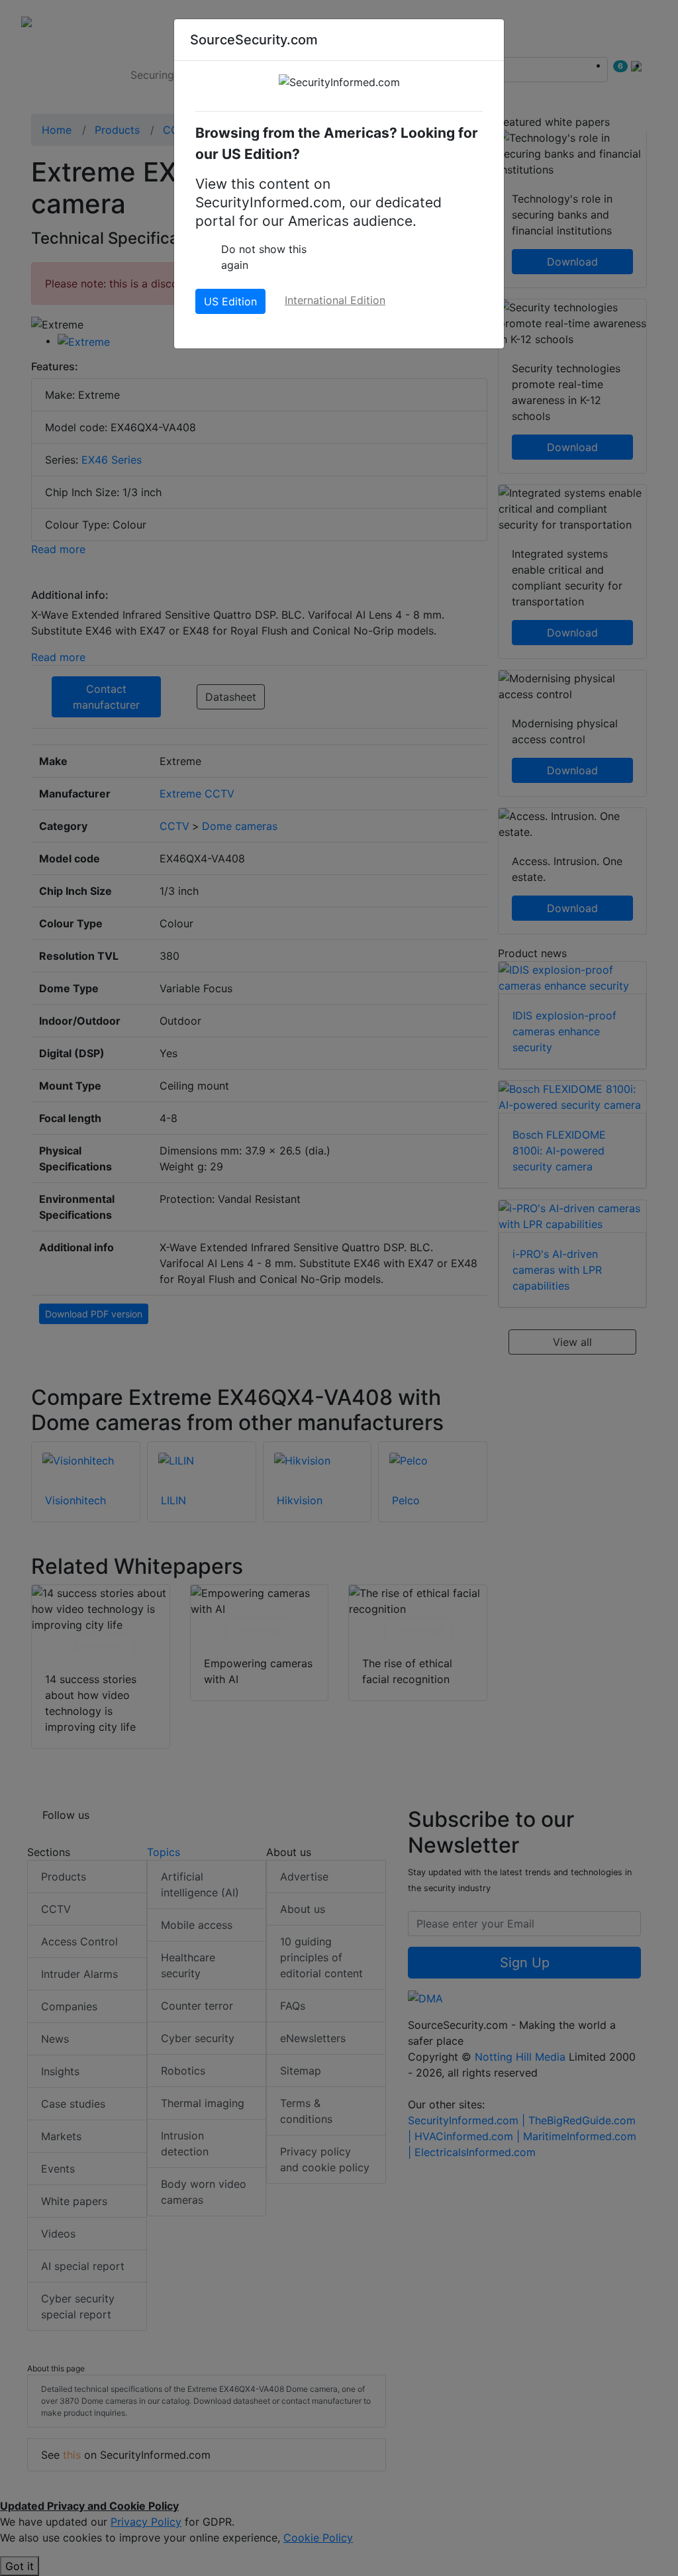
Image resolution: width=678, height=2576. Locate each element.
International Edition (335, 300)
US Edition (230, 301)
